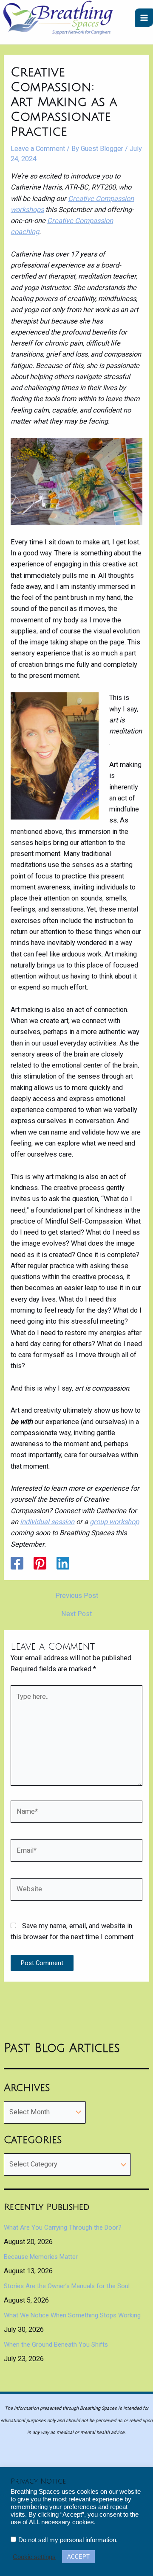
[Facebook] (17, 1563)
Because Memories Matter (41, 2257)
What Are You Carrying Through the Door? (63, 2228)
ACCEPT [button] (78, 2557)
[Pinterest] (40, 1563)
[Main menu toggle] (144, 18)
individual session (47, 1522)
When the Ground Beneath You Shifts (56, 2345)
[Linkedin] (63, 1563)
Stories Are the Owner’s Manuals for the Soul (67, 2286)
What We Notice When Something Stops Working (72, 2315)
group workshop (114, 1522)
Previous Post (77, 1596)
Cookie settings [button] (34, 2557)
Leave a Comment (38, 149)
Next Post (76, 1614)
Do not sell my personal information (67, 2540)
